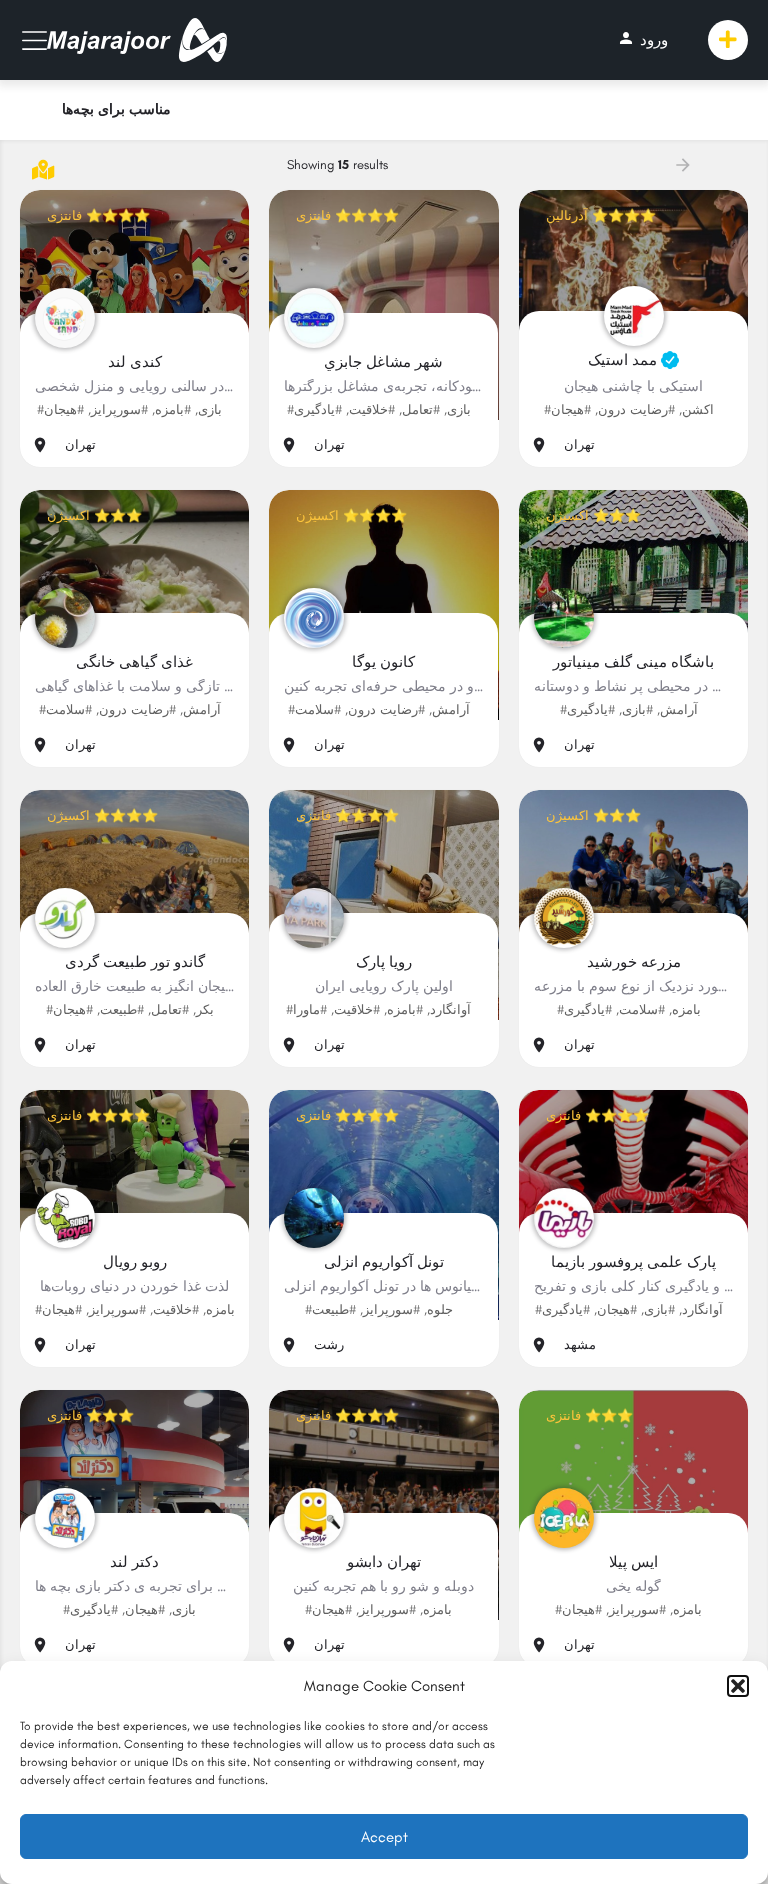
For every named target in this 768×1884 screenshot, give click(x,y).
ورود (642, 39)
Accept (384, 1837)
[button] (738, 1686)
